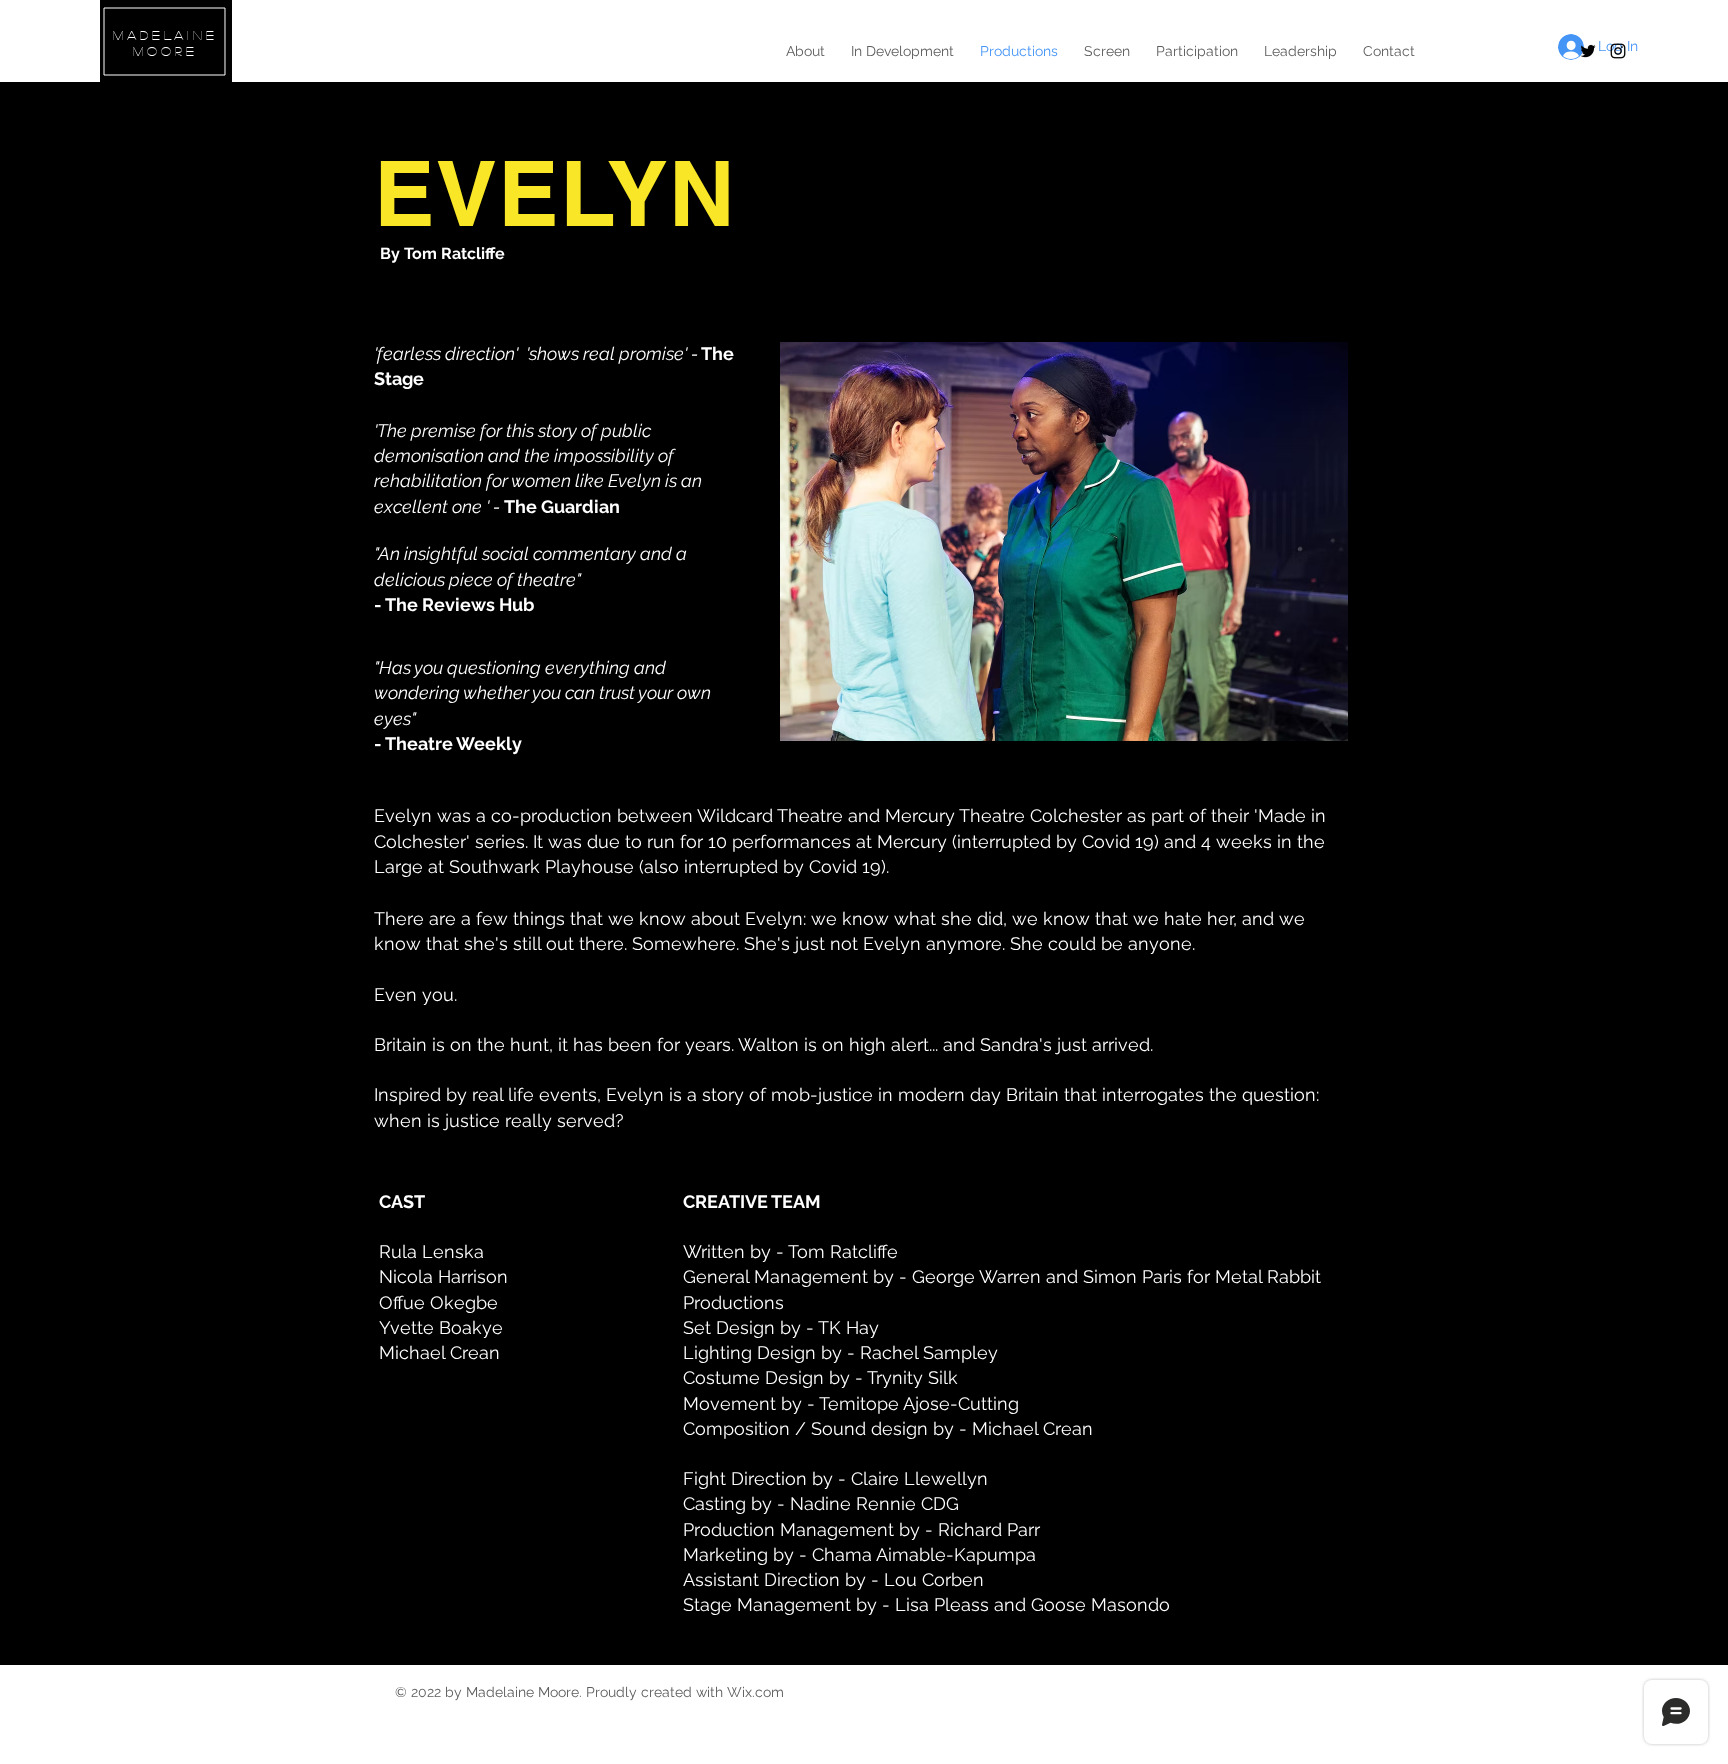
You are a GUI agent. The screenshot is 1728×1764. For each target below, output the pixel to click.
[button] (1064, 541)
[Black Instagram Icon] (1618, 51)
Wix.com (755, 1692)
